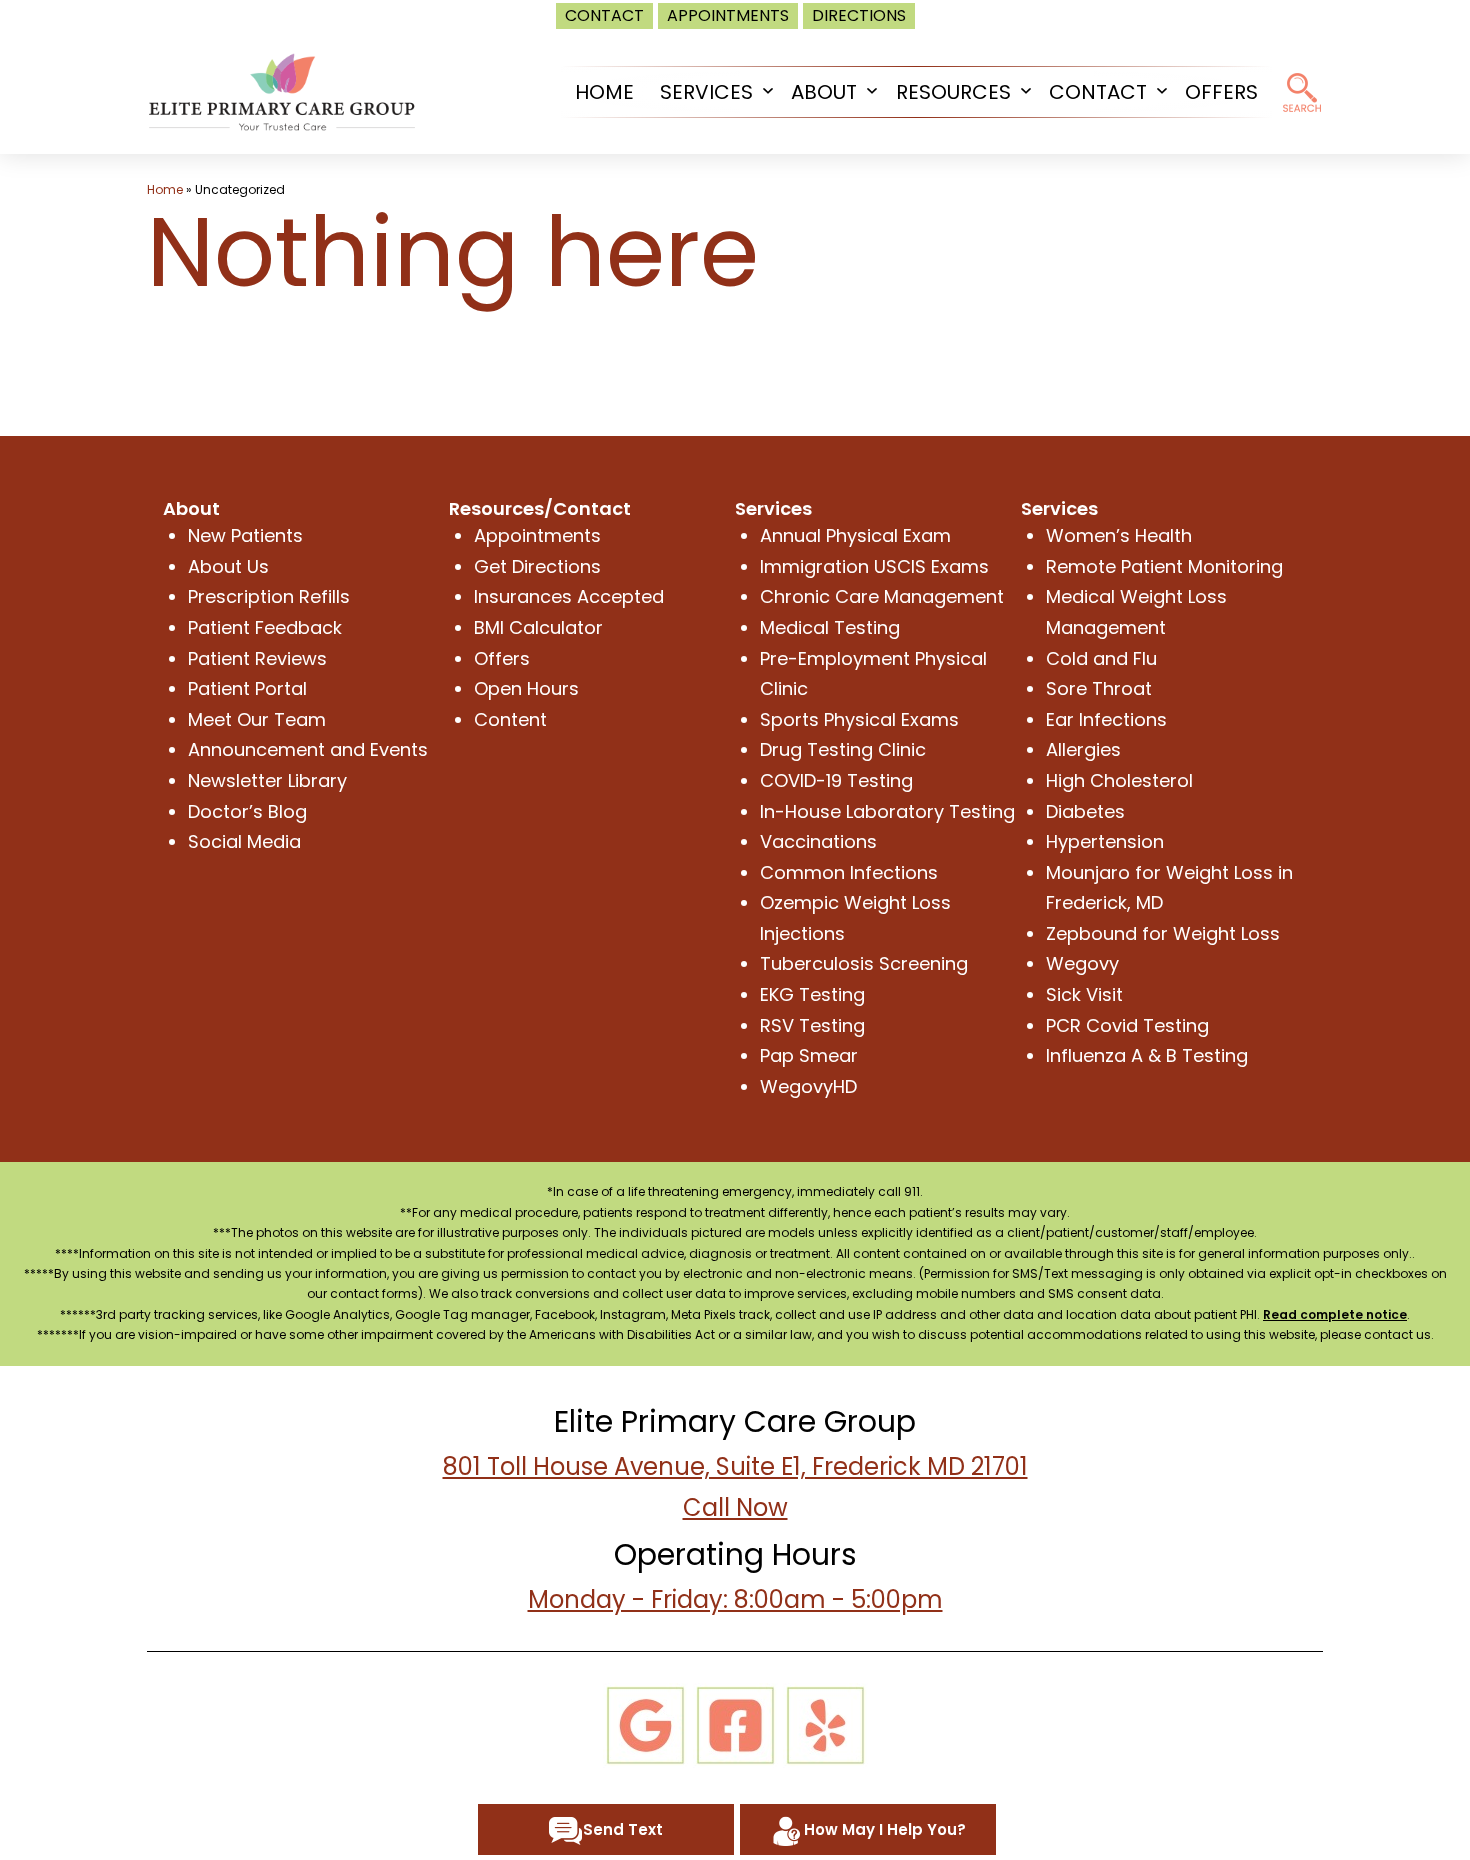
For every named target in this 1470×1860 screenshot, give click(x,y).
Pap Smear (809, 1055)
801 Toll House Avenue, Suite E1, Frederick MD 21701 (735, 1466)
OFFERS (1221, 92)
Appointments (537, 535)
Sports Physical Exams (859, 719)
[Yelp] (825, 1723)
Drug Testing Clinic (843, 749)
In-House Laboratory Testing (887, 811)
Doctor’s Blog (247, 811)
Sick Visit (1084, 994)
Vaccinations (818, 841)
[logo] (282, 90)
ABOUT (824, 92)
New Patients (245, 535)
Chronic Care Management (882, 596)
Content (510, 719)
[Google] (645, 1723)
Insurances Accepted (569, 596)
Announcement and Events (308, 749)
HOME (604, 92)
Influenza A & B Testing (1147, 1055)
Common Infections (849, 872)
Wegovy (1082, 963)
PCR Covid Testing (1127, 1025)
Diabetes (1085, 811)
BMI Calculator (538, 627)
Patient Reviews (257, 658)
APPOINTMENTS (728, 15)
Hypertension (1105, 841)
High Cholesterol (1119, 780)
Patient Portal (247, 688)
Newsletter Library (267, 780)
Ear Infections (1106, 719)
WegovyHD (808, 1086)
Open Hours (526, 688)
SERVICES (706, 92)
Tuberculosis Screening (864, 963)
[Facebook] (735, 1723)
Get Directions (537, 566)
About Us (228, 566)
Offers (502, 658)
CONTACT (604, 15)
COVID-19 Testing (836, 780)
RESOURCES (953, 92)
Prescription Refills (269, 596)
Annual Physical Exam (855, 535)
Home (165, 189)
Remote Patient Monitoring (1164, 566)
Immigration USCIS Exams (874, 566)
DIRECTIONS (859, 15)
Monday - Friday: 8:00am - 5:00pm (735, 1599)
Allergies (1083, 749)
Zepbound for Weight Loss (1163, 933)
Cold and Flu (1101, 658)
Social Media (244, 841)
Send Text (623, 1829)
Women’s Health (1119, 535)
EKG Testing (812, 994)
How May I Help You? (885, 1829)
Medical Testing (830, 627)
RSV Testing (812, 1025)
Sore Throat (1099, 688)
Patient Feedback (265, 627)
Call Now (735, 1507)
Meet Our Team (257, 719)
